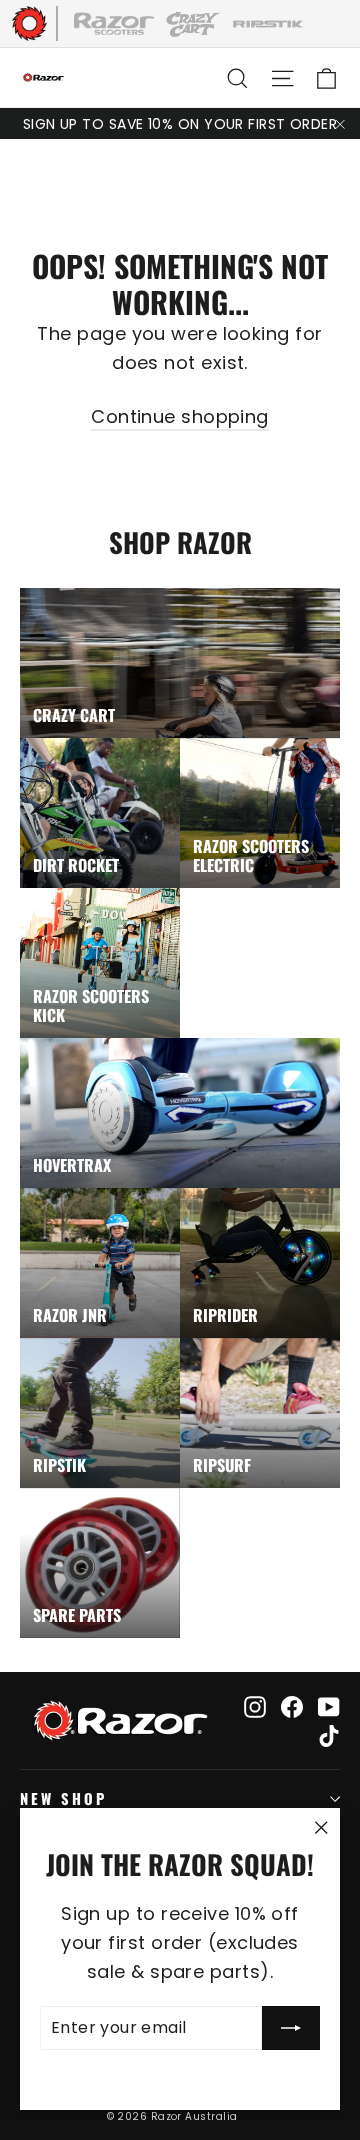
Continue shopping (180, 416)
